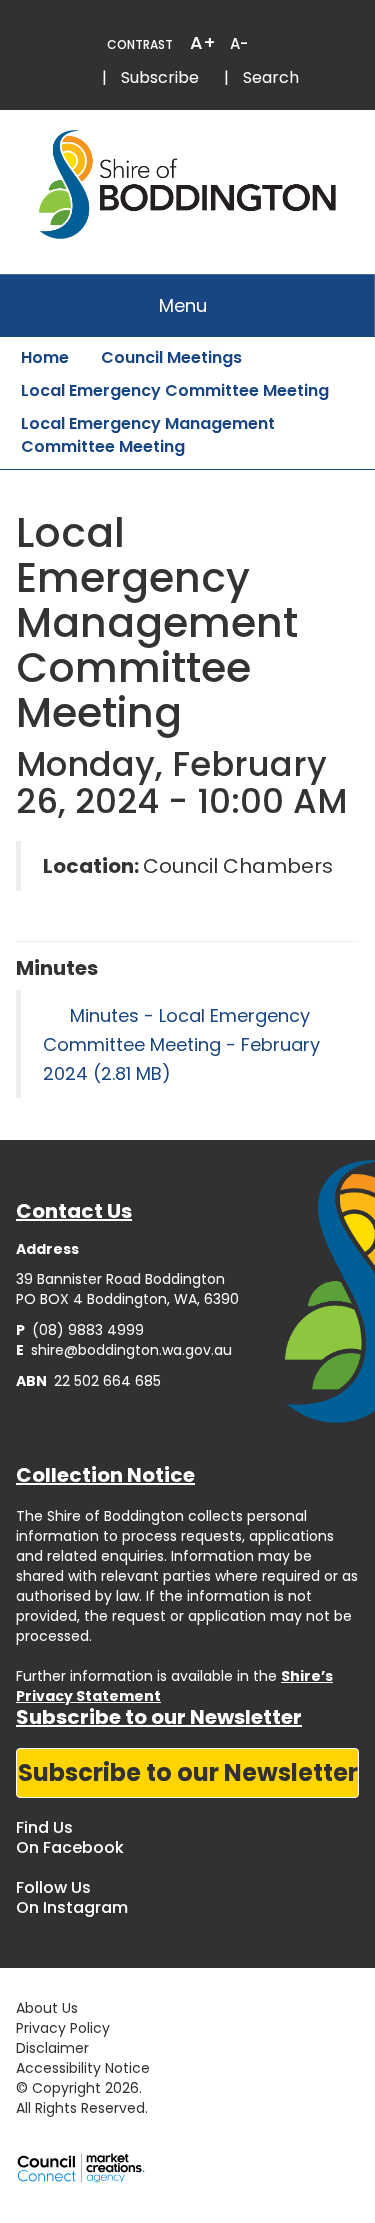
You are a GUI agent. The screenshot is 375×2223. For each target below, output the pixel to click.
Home (45, 357)
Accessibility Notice (83, 2068)
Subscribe (160, 77)
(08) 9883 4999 (80, 1330)
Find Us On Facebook (70, 1837)
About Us (47, 2008)
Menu (183, 305)
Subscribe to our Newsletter (188, 1772)
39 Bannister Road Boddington (120, 1279)
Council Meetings (171, 357)
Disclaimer (52, 2048)
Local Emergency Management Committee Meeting (148, 435)
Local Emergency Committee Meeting (175, 390)
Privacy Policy (63, 2028)
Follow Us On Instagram (72, 1897)
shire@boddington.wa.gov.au (124, 1350)
